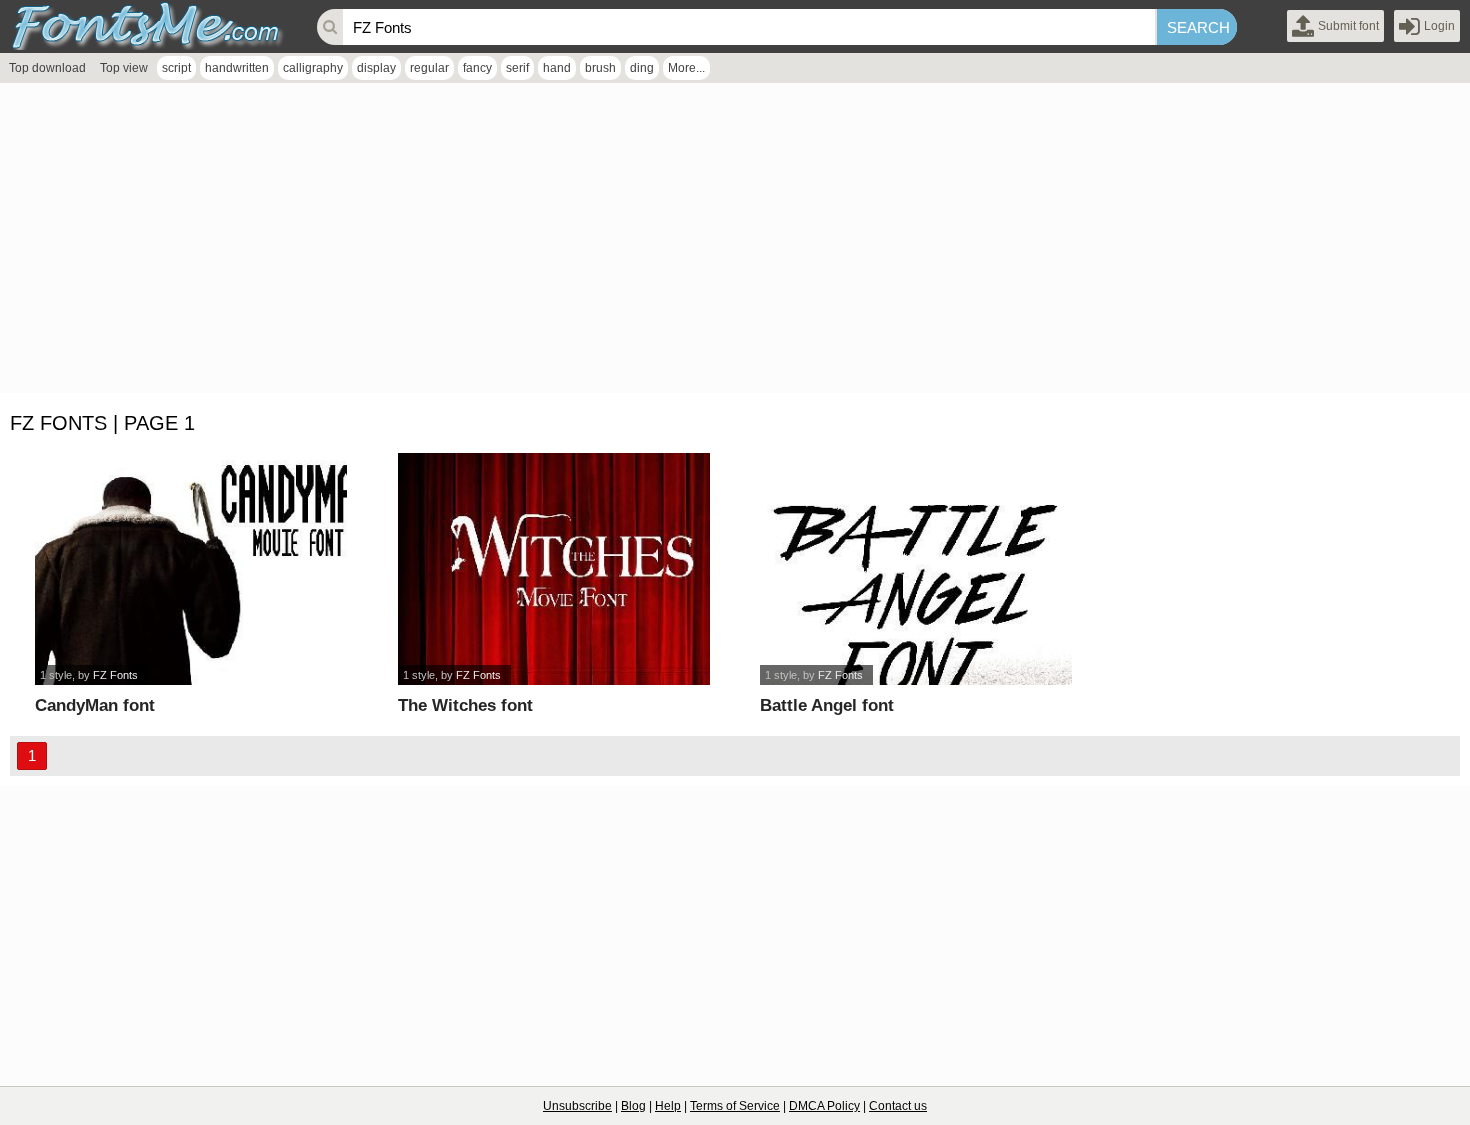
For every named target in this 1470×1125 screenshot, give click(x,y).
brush (600, 68)
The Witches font (465, 705)
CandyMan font (95, 705)
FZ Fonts (115, 675)
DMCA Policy (824, 1106)
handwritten (237, 68)
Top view (124, 68)
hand (557, 68)
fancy (477, 68)
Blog (633, 1106)
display (376, 68)
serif (517, 68)
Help (668, 1106)
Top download (47, 68)
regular (429, 68)
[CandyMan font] (191, 569)
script (176, 68)
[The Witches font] (554, 569)
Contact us (898, 1106)
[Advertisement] (600, 243)
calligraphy (313, 68)
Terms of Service (735, 1106)
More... (686, 68)
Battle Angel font (827, 705)
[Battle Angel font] (916, 569)
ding (642, 68)
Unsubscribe (577, 1106)
